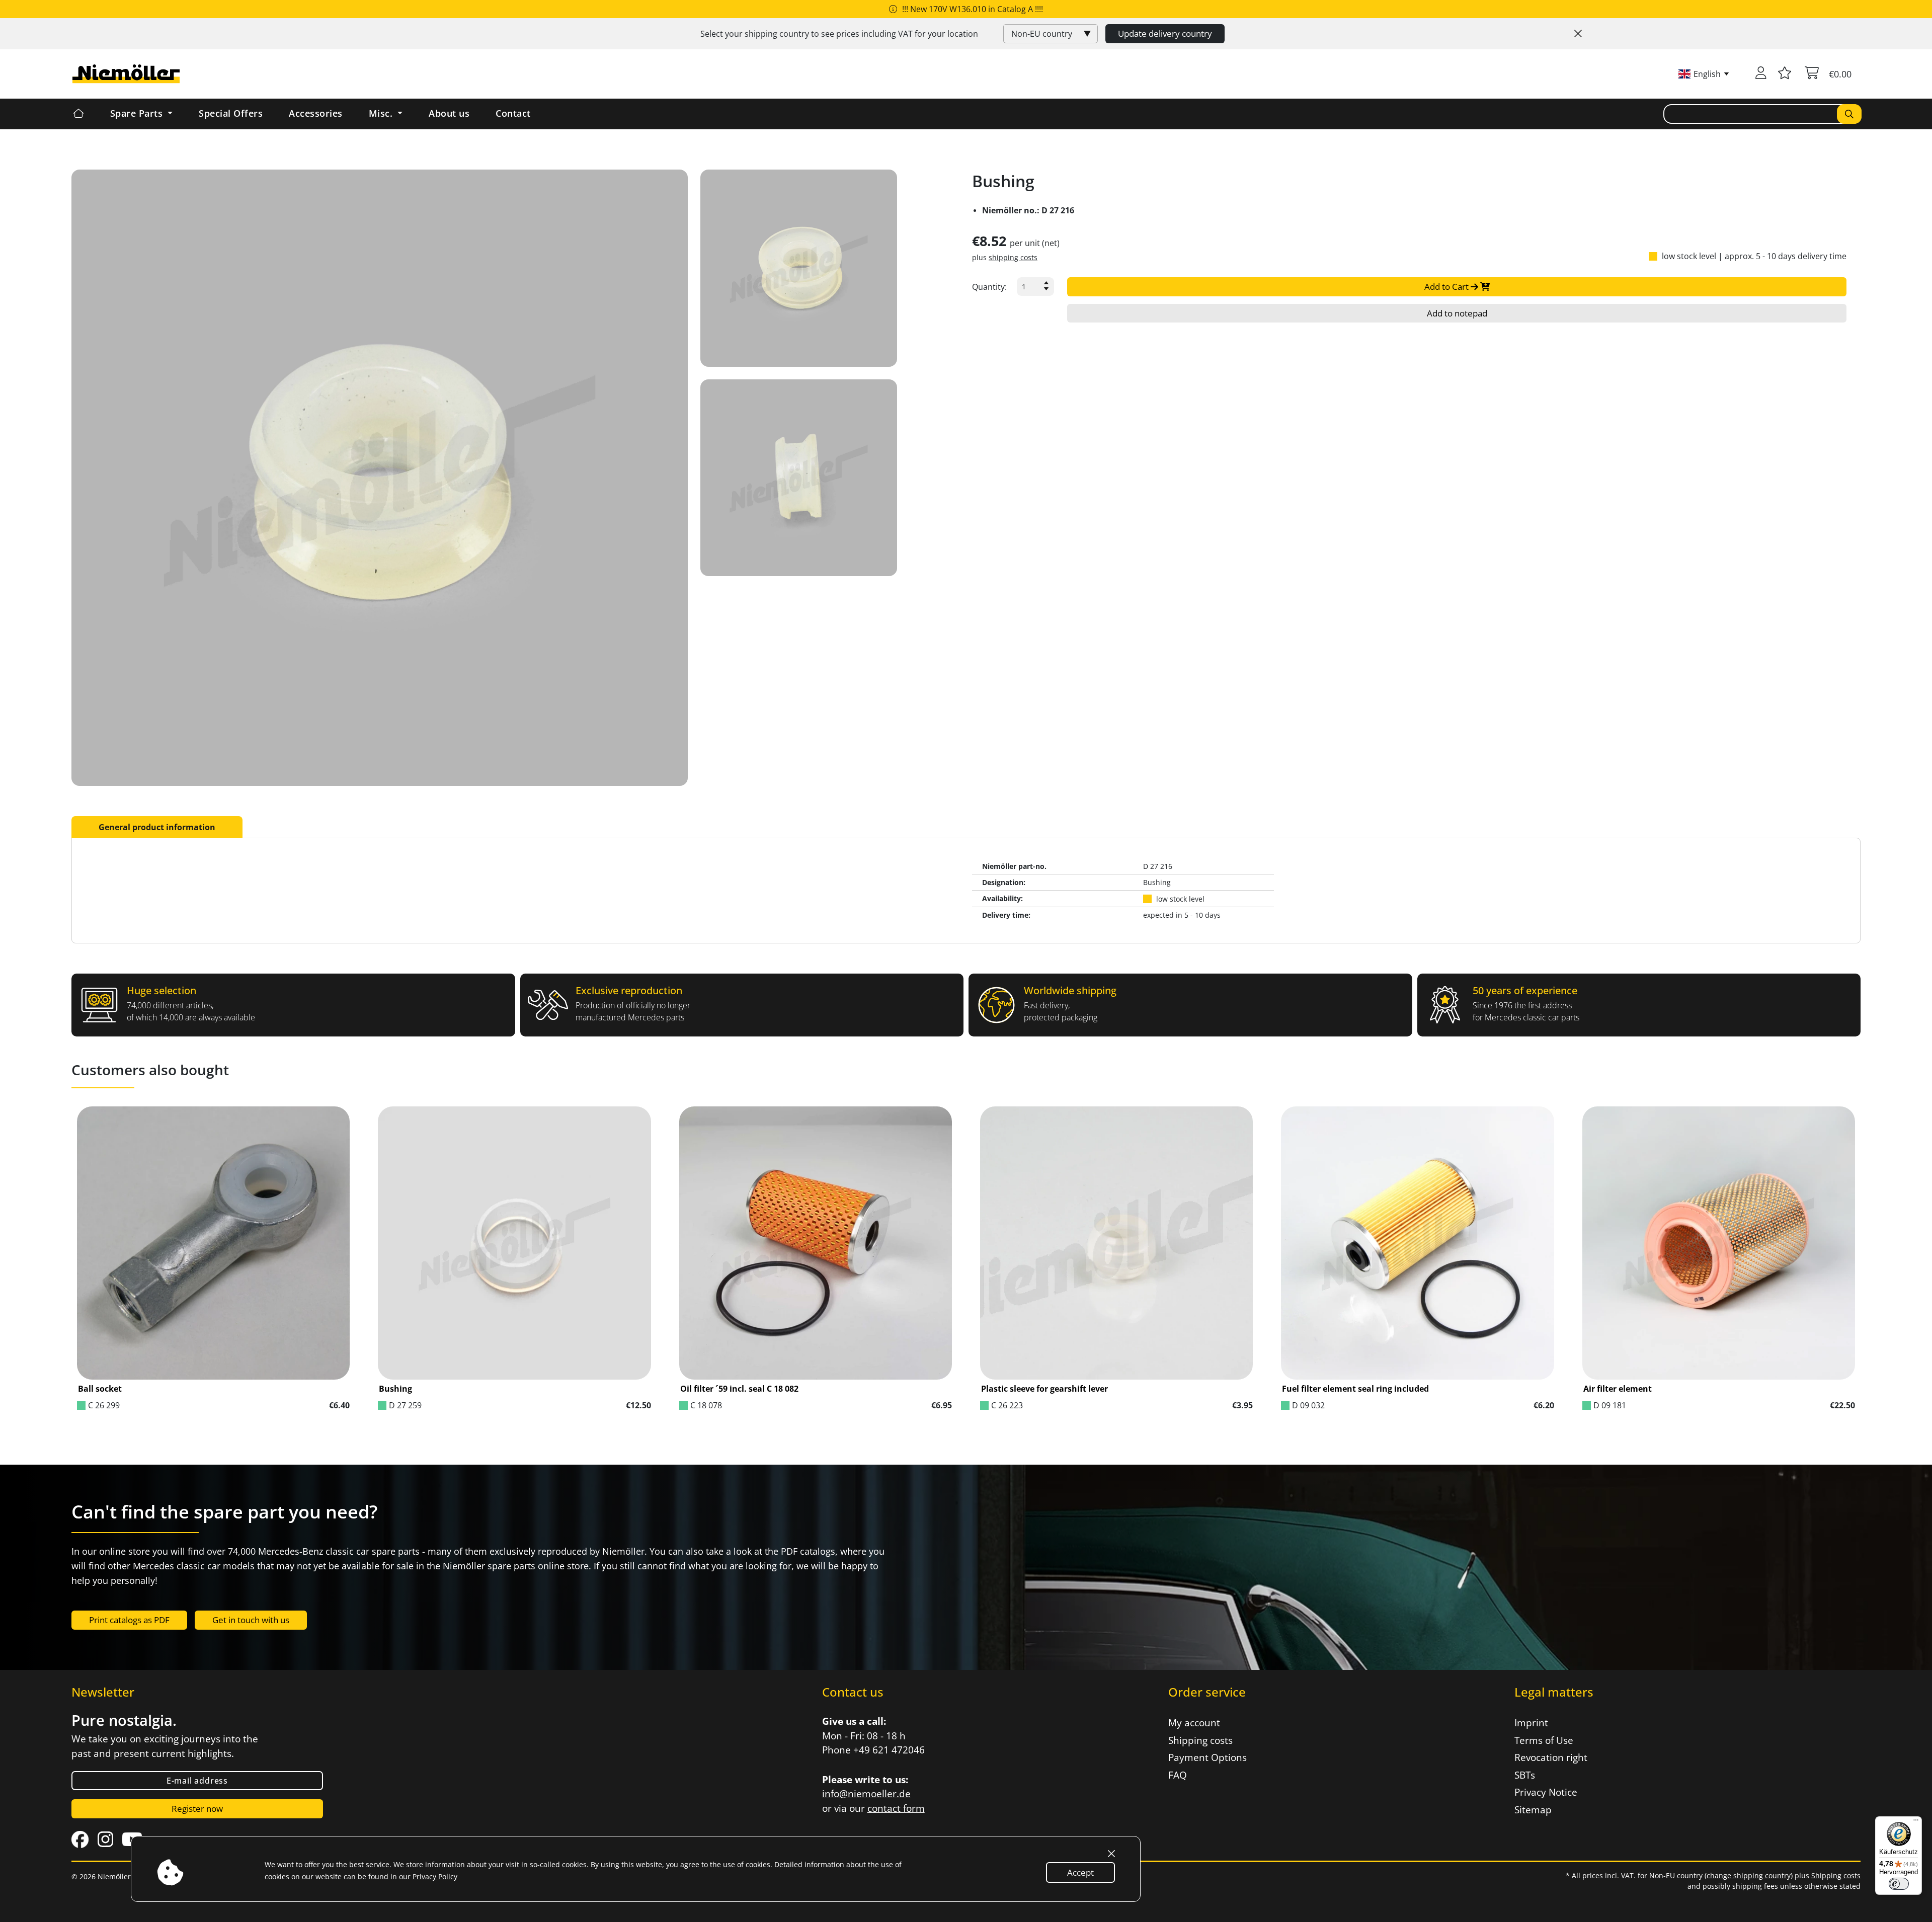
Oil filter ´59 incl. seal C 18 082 (739, 1389)
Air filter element (1618, 1389)
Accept (1080, 1872)
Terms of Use (1544, 1740)
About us (449, 113)
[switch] (1899, 1884)
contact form (896, 1808)
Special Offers (231, 113)
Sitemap (1533, 1810)
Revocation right (1551, 1757)
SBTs (1525, 1775)
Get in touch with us (251, 1620)
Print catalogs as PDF (129, 1620)
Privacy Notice (1546, 1792)
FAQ (1178, 1775)
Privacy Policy (435, 1876)
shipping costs (1013, 257)
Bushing (395, 1389)
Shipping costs (1200, 1740)
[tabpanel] (966, 891)
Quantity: (989, 287)
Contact (513, 113)
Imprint (1531, 1723)
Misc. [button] (382, 113)
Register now (197, 1809)
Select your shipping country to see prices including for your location (839, 34)
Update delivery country (1165, 33)
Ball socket (100, 1389)
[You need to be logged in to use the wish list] (1785, 74)
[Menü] (1916, 1822)
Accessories (316, 113)
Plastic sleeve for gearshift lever (1044, 1389)
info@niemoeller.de (866, 1794)
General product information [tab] (157, 827)
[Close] (1578, 34)
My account (1194, 1723)
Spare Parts (138, 113)
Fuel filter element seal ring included (1355, 1389)
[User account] (1761, 74)
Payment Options (1207, 1757)
